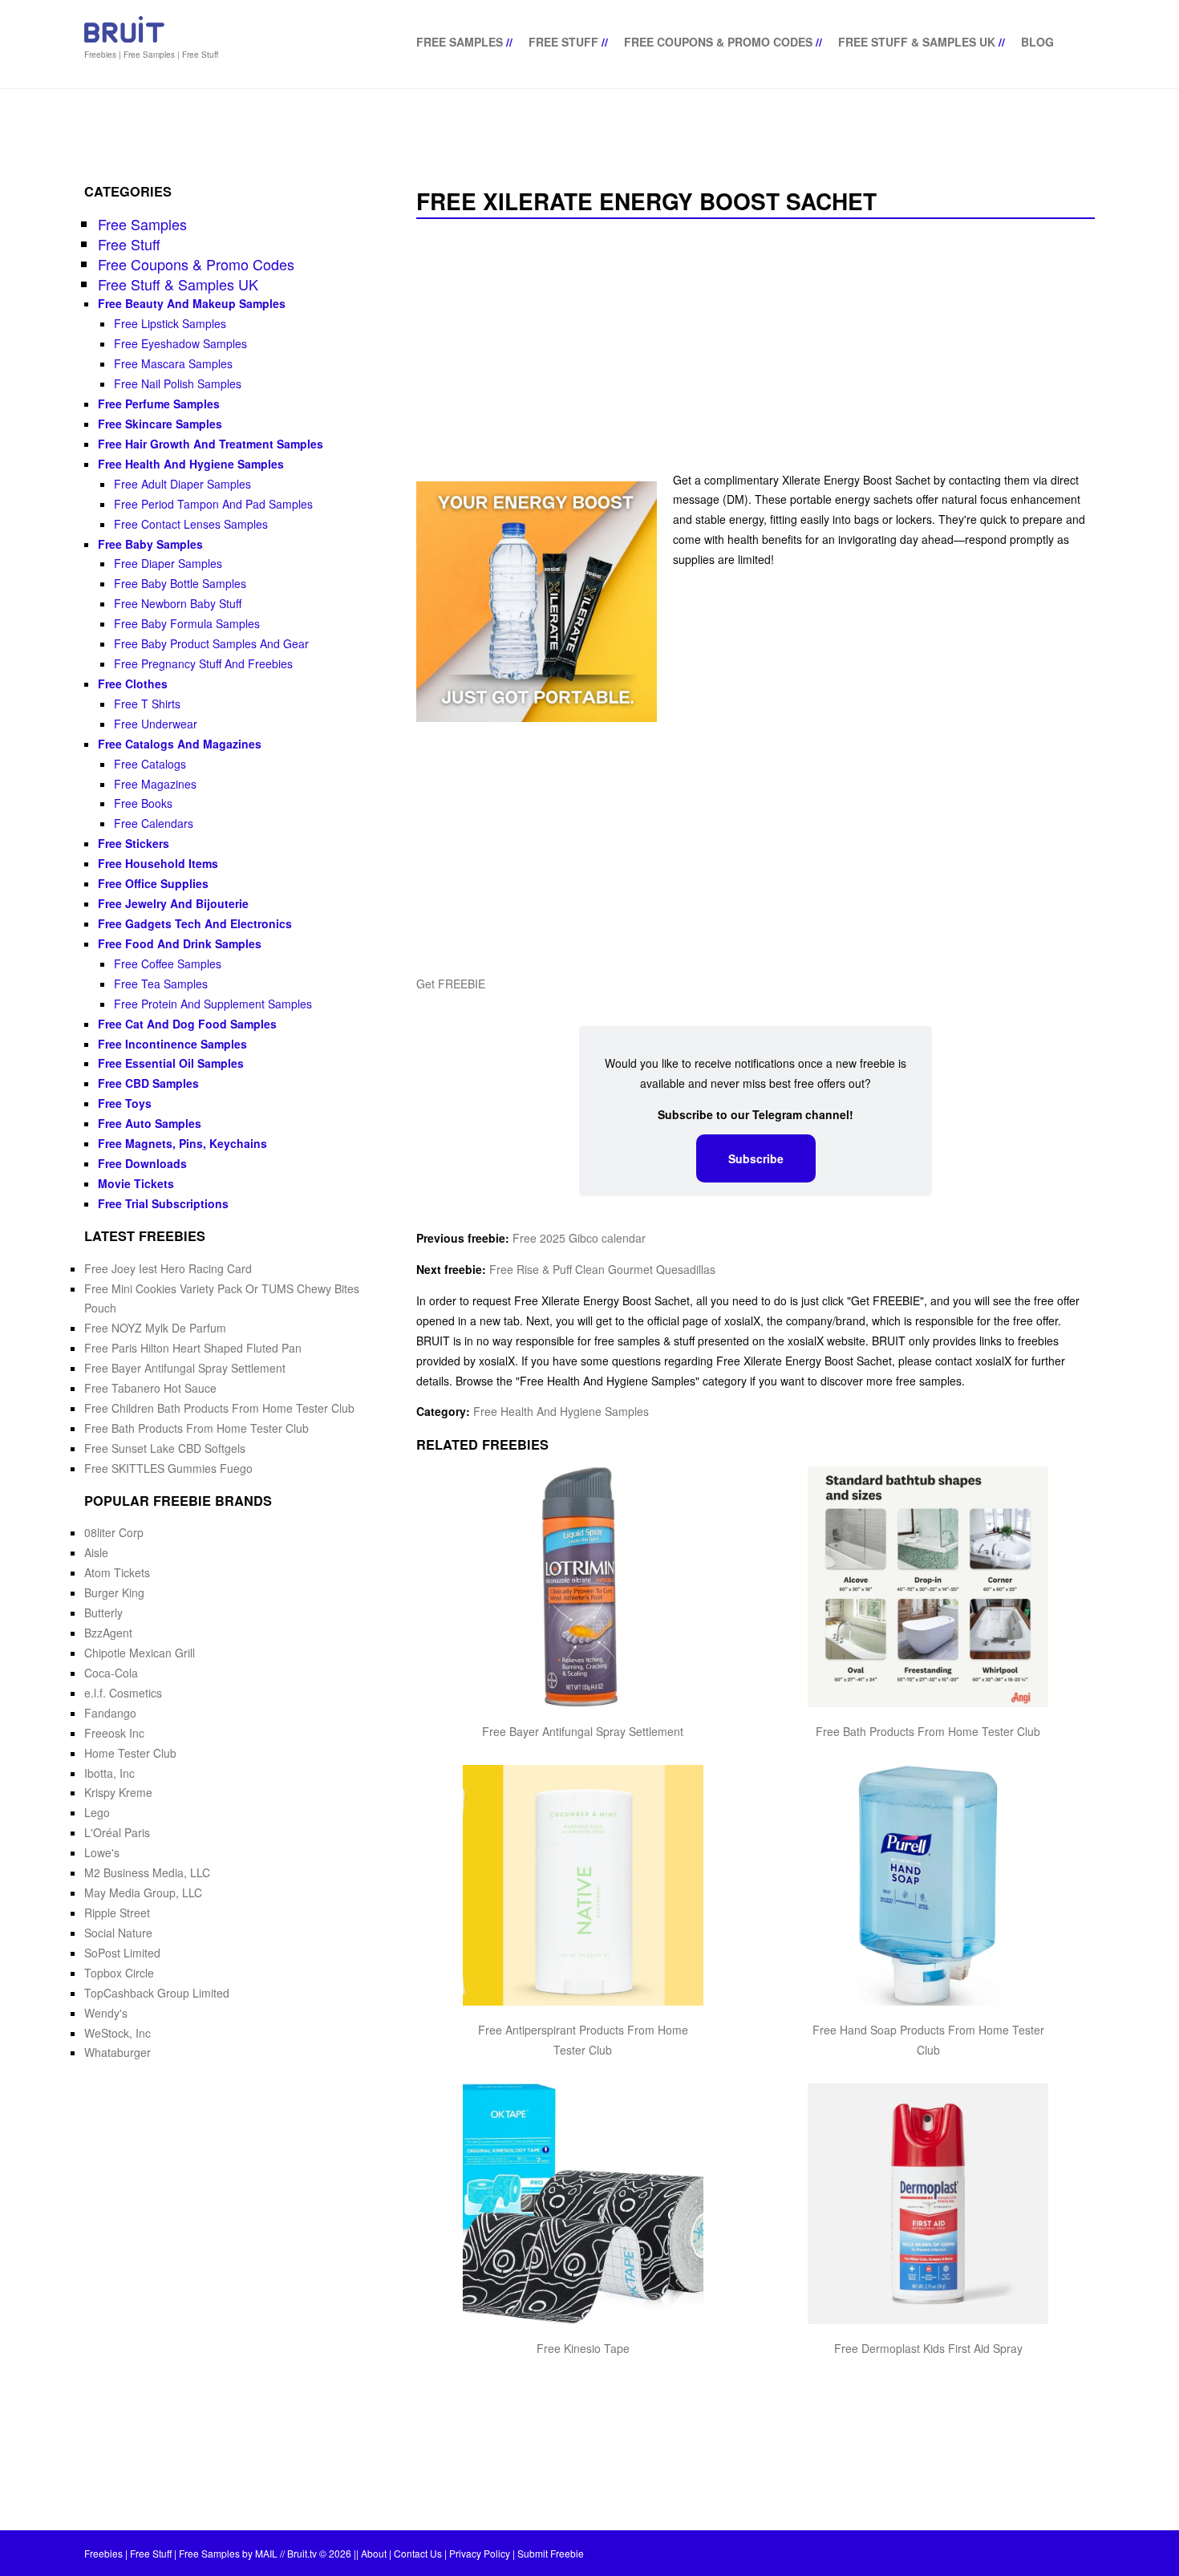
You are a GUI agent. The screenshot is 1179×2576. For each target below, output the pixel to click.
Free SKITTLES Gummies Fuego (168, 1468)
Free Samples (460, 42)
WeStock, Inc (117, 2033)
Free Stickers (134, 843)
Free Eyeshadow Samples (180, 343)
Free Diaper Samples (168, 563)
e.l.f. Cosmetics (123, 1693)
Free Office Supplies (153, 883)
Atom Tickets (117, 1572)
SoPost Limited (122, 1953)
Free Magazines (155, 784)
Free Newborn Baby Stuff (178, 603)
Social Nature (118, 1933)
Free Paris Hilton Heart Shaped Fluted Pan (193, 1348)
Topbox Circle (119, 1973)
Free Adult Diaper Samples (182, 484)
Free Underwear (156, 724)
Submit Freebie (551, 2553)
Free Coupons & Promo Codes (718, 42)
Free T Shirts (147, 704)
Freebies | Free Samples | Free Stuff (151, 55)
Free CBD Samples (148, 1083)
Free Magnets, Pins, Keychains (182, 1143)
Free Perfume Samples (159, 404)
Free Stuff (563, 42)
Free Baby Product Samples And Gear (211, 643)
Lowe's (102, 1852)
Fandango (110, 1713)
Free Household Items (158, 863)
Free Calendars (154, 823)
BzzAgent (108, 1633)
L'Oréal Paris (117, 1832)
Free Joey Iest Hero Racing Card (168, 1268)
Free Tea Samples (161, 984)
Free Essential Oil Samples (171, 1063)
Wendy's (106, 2013)
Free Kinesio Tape (583, 2348)
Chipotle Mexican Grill (140, 1653)
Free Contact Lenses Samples (191, 524)
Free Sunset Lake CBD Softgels (165, 1448)
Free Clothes (133, 684)
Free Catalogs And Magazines (180, 744)
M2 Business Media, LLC (147, 1872)
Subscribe (756, 1158)
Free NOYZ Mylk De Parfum (155, 1328)
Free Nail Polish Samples (178, 383)
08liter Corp (114, 1532)
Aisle (96, 1552)
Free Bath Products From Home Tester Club (928, 1731)
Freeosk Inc (114, 1733)
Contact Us (418, 2553)
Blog (1037, 42)
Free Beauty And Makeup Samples (192, 303)
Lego (97, 1812)
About (374, 2553)
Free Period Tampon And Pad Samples (213, 504)
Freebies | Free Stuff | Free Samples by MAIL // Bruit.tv (201, 2553)
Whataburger (117, 2052)
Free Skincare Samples (160, 424)
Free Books (143, 803)
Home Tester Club (130, 1753)
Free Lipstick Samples (170, 323)
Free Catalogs (150, 764)
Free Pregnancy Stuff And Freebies (203, 663)
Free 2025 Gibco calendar (579, 1238)
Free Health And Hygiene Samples (561, 1411)
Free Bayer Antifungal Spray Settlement (583, 1731)
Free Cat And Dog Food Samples (187, 1024)
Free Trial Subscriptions (163, 1203)
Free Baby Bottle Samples (180, 583)
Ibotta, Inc (109, 1773)
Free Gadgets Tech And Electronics (195, 923)
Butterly (103, 1613)
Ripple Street (117, 1913)
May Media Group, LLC (143, 1892)
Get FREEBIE (451, 984)
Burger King (114, 1592)
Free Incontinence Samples (172, 1044)
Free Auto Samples (150, 1123)
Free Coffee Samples (168, 963)
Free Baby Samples (150, 544)
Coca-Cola (111, 1673)
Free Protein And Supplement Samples (213, 1004)
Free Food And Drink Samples (180, 943)
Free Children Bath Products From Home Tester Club (219, 1408)
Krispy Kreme (118, 1792)
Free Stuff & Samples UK (917, 42)
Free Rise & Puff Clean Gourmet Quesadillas (602, 1269)
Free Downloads (142, 1163)
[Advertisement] (756, 347)
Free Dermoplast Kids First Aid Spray (928, 2348)
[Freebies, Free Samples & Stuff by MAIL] (124, 39)
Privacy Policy (480, 2553)
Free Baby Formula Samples (187, 623)
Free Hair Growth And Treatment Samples (211, 444)
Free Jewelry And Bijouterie (173, 903)
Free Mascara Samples (173, 363)
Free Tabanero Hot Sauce (150, 1388)
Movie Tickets (136, 1183)
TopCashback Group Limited (157, 1993)
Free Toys (125, 1103)
